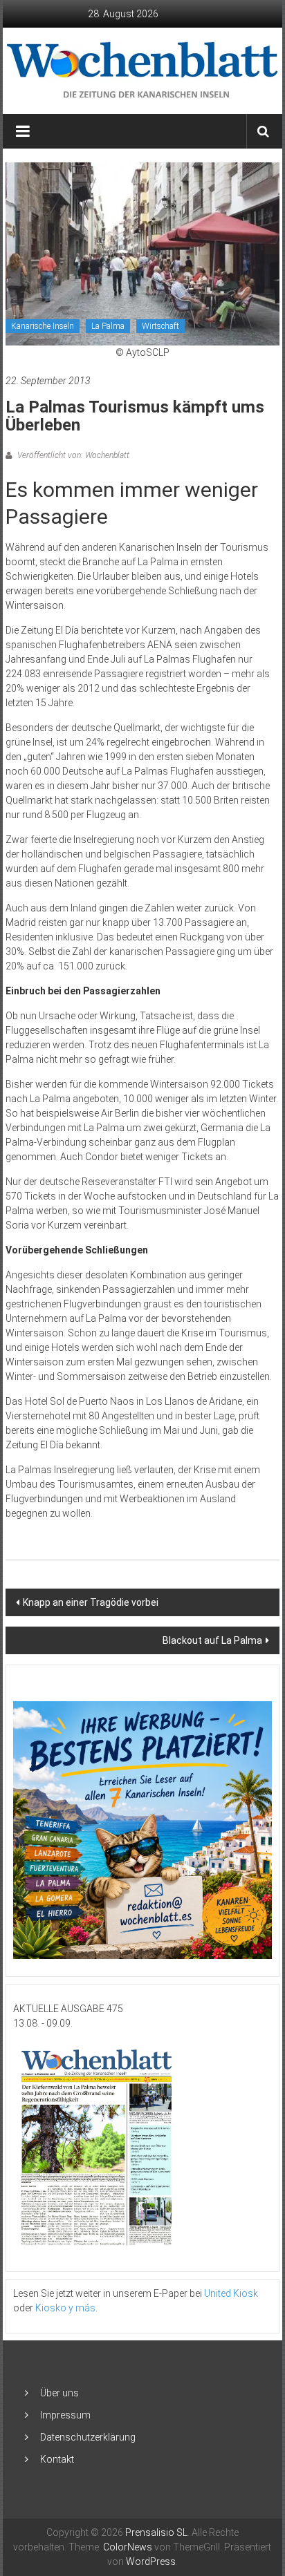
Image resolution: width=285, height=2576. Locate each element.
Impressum (65, 2415)
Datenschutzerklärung (88, 2437)
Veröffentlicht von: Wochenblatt (72, 455)
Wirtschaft (160, 326)
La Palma (108, 326)
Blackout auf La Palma (212, 1640)
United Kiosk (231, 2293)
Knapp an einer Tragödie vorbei (91, 1602)
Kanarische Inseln (43, 326)
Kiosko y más (65, 2308)
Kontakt (57, 2459)
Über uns (59, 2393)
